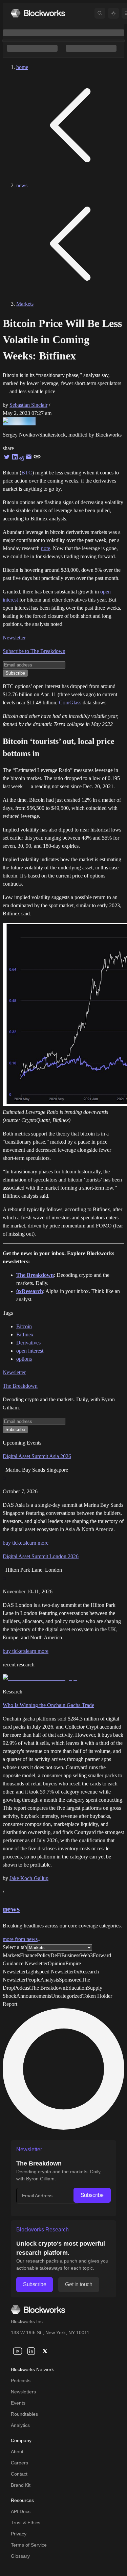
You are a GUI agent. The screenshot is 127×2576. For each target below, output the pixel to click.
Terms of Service (29, 2545)
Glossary (20, 2556)
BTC (27, 473)
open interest (30, 1351)
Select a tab (15, 1947)
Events (18, 2403)
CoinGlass (70, 702)
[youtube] (18, 2351)
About (17, 2452)
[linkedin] (31, 2351)
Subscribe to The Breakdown (34, 651)
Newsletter (14, 638)
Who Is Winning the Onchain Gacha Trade (48, 1705)
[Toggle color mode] (113, 13)
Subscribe (92, 2195)
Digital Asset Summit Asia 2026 (37, 1456)
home (22, 67)
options (24, 1359)
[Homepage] (38, 13)
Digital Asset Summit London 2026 (41, 1556)
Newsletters (23, 2392)
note (46, 548)
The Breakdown (20, 1386)
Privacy (19, 2534)
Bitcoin (24, 1326)
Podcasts (21, 2381)
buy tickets (14, 1543)
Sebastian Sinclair (28, 405)
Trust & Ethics (26, 2523)
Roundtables (24, 2414)
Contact (19, 2474)
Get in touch (79, 2284)
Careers (19, 2463)
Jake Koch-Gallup (29, 1878)
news (22, 185)
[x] (45, 2351)
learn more (37, 1543)
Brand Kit (21, 2485)
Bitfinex (25, 1334)
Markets (25, 304)
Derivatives (28, 1343)
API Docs (21, 2511)
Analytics (20, 2425)
